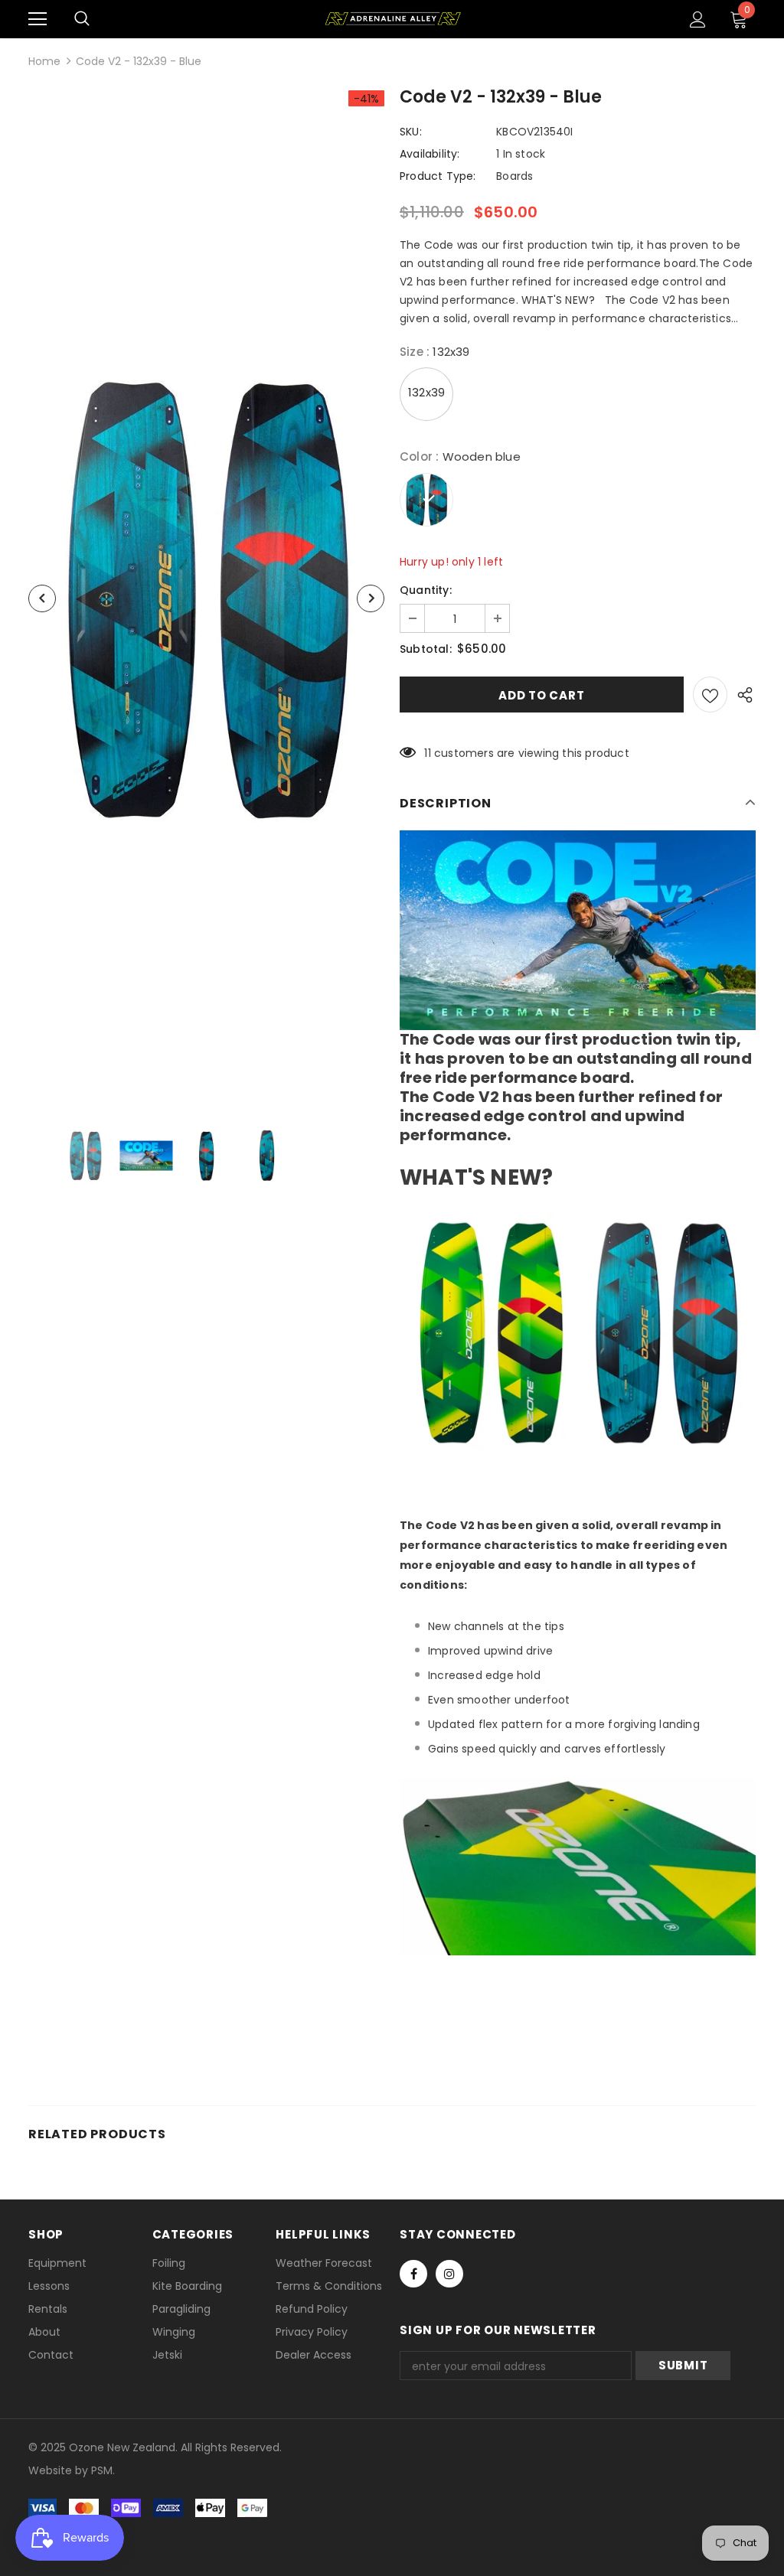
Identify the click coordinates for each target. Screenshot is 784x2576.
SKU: (411, 132)
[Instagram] (449, 2274)
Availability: (430, 154)
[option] (206, 598)
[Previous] (42, 598)
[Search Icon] (82, 19)
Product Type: (438, 176)
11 (427, 753)
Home (44, 61)
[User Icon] (698, 20)
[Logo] (392, 18)
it (62, 2470)
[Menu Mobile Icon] (38, 19)
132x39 (426, 392)
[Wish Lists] (710, 695)
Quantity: (426, 590)
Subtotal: (426, 649)
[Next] (371, 598)
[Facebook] (413, 2274)
